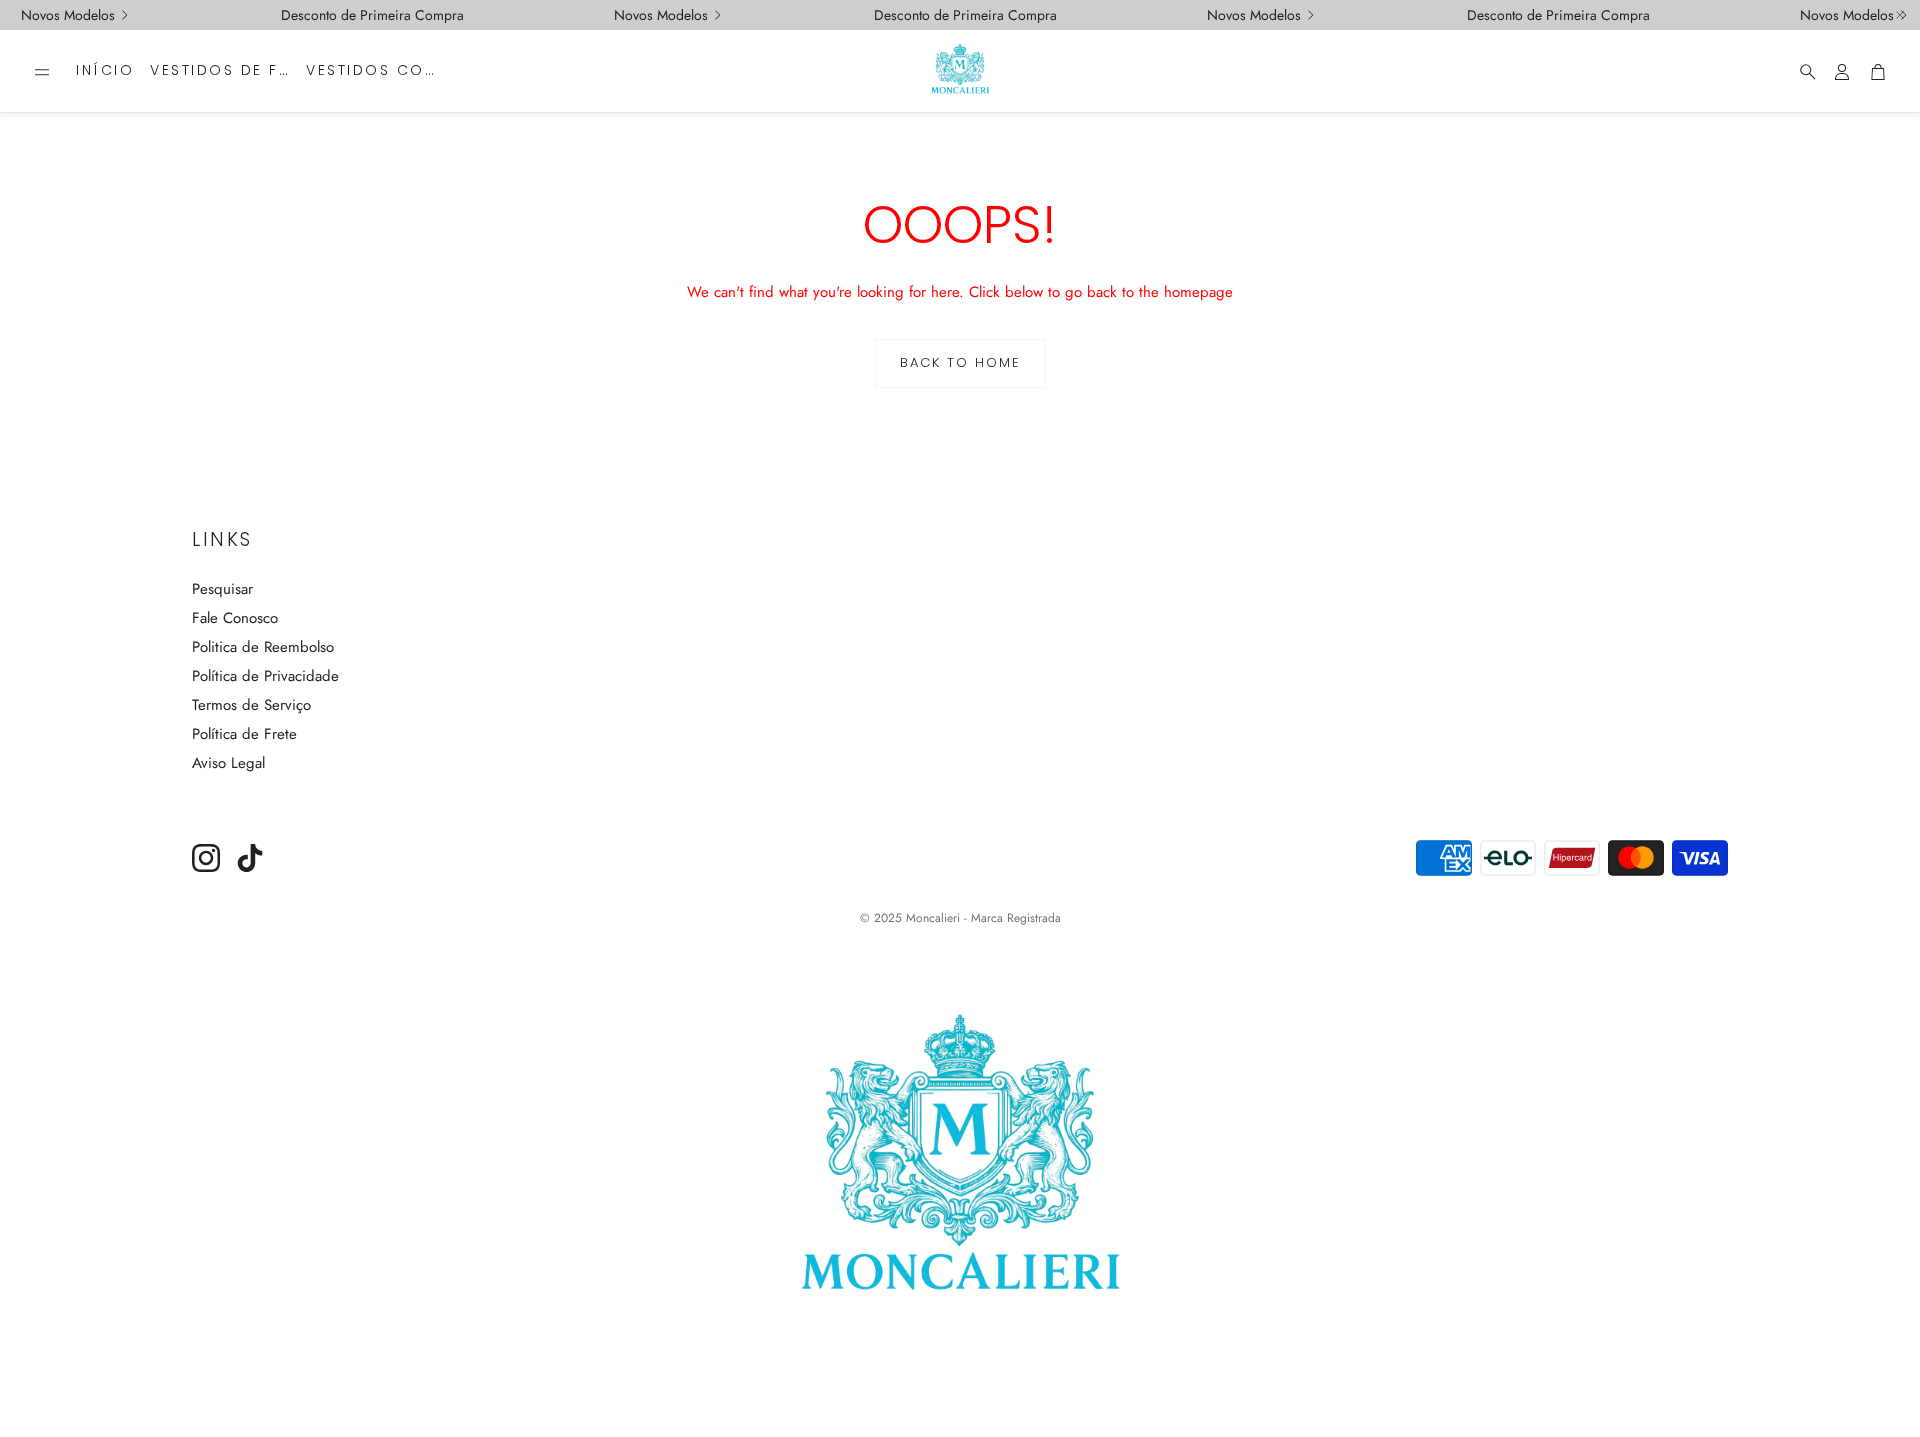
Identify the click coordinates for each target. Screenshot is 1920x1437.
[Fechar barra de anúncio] (1900, 15)
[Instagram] (206, 858)
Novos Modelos (68, 15)
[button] (42, 72)
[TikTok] (250, 858)
